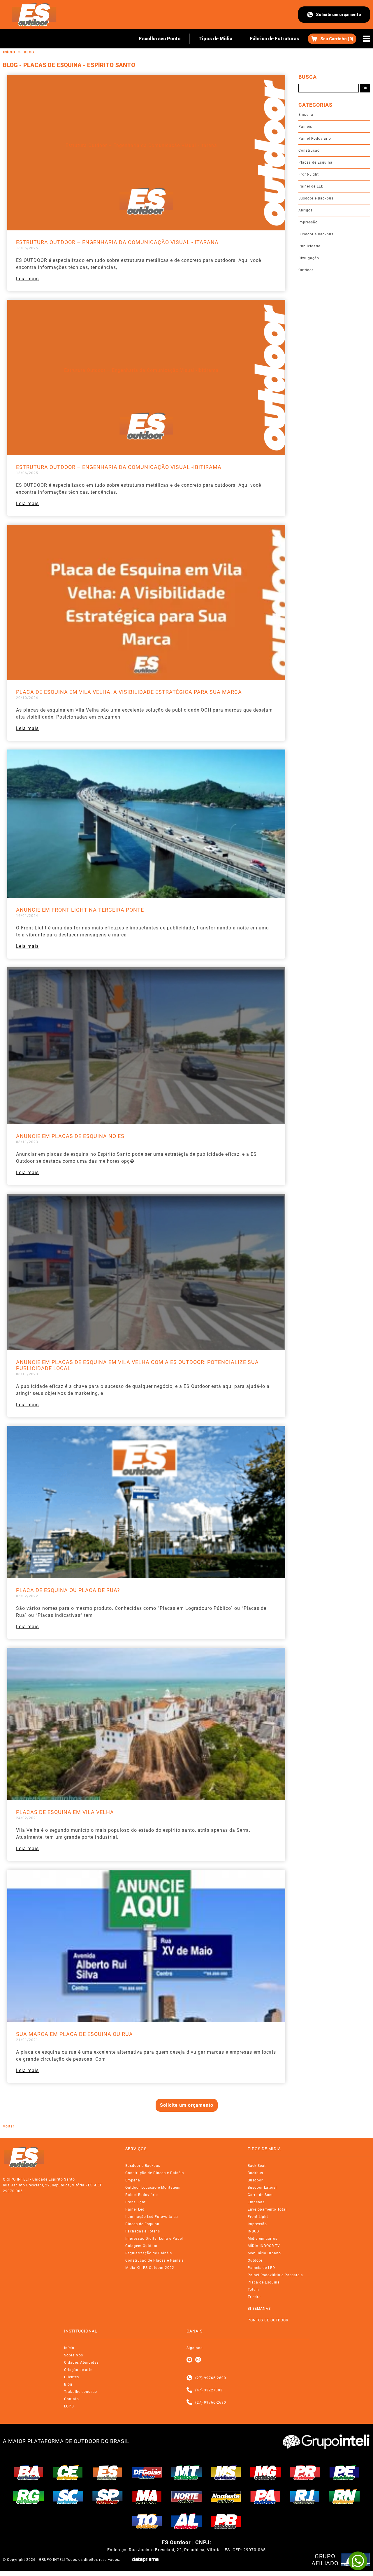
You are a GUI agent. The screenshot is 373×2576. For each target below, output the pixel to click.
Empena (306, 115)
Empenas (256, 2202)
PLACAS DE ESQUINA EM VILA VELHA (65, 1812)
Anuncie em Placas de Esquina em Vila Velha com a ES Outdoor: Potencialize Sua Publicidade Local (137, 1365)
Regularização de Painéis (149, 2253)
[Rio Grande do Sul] (29, 2496)
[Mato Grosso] (186, 2472)
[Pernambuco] (344, 2472)
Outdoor (306, 270)
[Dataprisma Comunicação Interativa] (145, 2560)
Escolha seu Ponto (160, 39)
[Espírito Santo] (108, 2472)
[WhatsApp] (358, 2561)
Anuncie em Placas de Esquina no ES (70, 1136)
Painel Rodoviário (315, 139)
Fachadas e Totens (143, 2231)
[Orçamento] (332, 39)
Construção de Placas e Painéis (155, 2173)
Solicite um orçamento (338, 15)
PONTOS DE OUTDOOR (268, 2320)
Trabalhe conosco (81, 2392)
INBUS (253, 2231)
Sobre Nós (74, 2355)
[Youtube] (189, 2360)
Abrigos (306, 210)
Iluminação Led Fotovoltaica (152, 2217)
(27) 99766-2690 (211, 2378)
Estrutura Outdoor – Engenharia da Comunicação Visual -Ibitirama (119, 467)
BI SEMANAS (259, 2309)
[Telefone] (189, 2390)
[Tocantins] (147, 2521)
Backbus (255, 2173)
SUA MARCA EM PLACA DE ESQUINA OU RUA (74, 2034)
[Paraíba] (226, 2521)
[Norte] (186, 2496)
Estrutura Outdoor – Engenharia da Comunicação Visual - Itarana (117, 242)
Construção (309, 150)
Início (9, 52)
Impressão (308, 222)
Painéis (305, 127)
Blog (29, 52)
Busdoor (255, 2180)
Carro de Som (260, 2195)
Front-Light (309, 174)
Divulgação (309, 258)
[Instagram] (198, 2360)
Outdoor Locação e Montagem (153, 2188)
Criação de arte (78, 2370)
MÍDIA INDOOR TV (264, 2246)
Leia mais (27, 279)
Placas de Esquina (315, 162)
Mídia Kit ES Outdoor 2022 (150, 2268)
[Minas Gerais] (265, 2472)
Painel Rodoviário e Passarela (275, 2275)
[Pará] (265, 2496)
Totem (253, 2290)
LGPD (69, 2406)
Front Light (136, 2202)
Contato (72, 2399)
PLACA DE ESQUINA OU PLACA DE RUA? (68, 1590)
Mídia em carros (263, 2239)
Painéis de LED (261, 2268)
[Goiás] (147, 2472)
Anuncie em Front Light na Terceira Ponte (80, 910)
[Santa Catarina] (68, 2496)
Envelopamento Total (267, 2209)
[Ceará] (68, 2472)
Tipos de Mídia (215, 39)
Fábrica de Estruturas (275, 39)
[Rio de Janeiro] (305, 2496)
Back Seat (257, 2166)
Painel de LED (311, 186)
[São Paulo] (108, 2496)
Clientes (72, 2377)
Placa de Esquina (264, 2282)
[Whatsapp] (189, 2378)
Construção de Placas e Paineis (155, 2260)
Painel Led (135, 2209)
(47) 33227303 (209, 2390)
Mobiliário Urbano (264, 2253)
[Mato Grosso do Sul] (226, 2472)
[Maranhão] (147, 2496)
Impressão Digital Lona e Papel (154, 2239)
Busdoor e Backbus (316, 198)
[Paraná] (305, 2472)
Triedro (254, 2297)
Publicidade (309, 246)
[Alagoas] (186, 2521)
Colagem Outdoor (141, 2246)
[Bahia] (29, 2472)
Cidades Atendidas (81, 2363)
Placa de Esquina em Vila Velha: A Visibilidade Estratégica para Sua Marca (129, 692)
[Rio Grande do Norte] (344, 2496)
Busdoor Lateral (262, 2188)
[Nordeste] (226, 2496)
